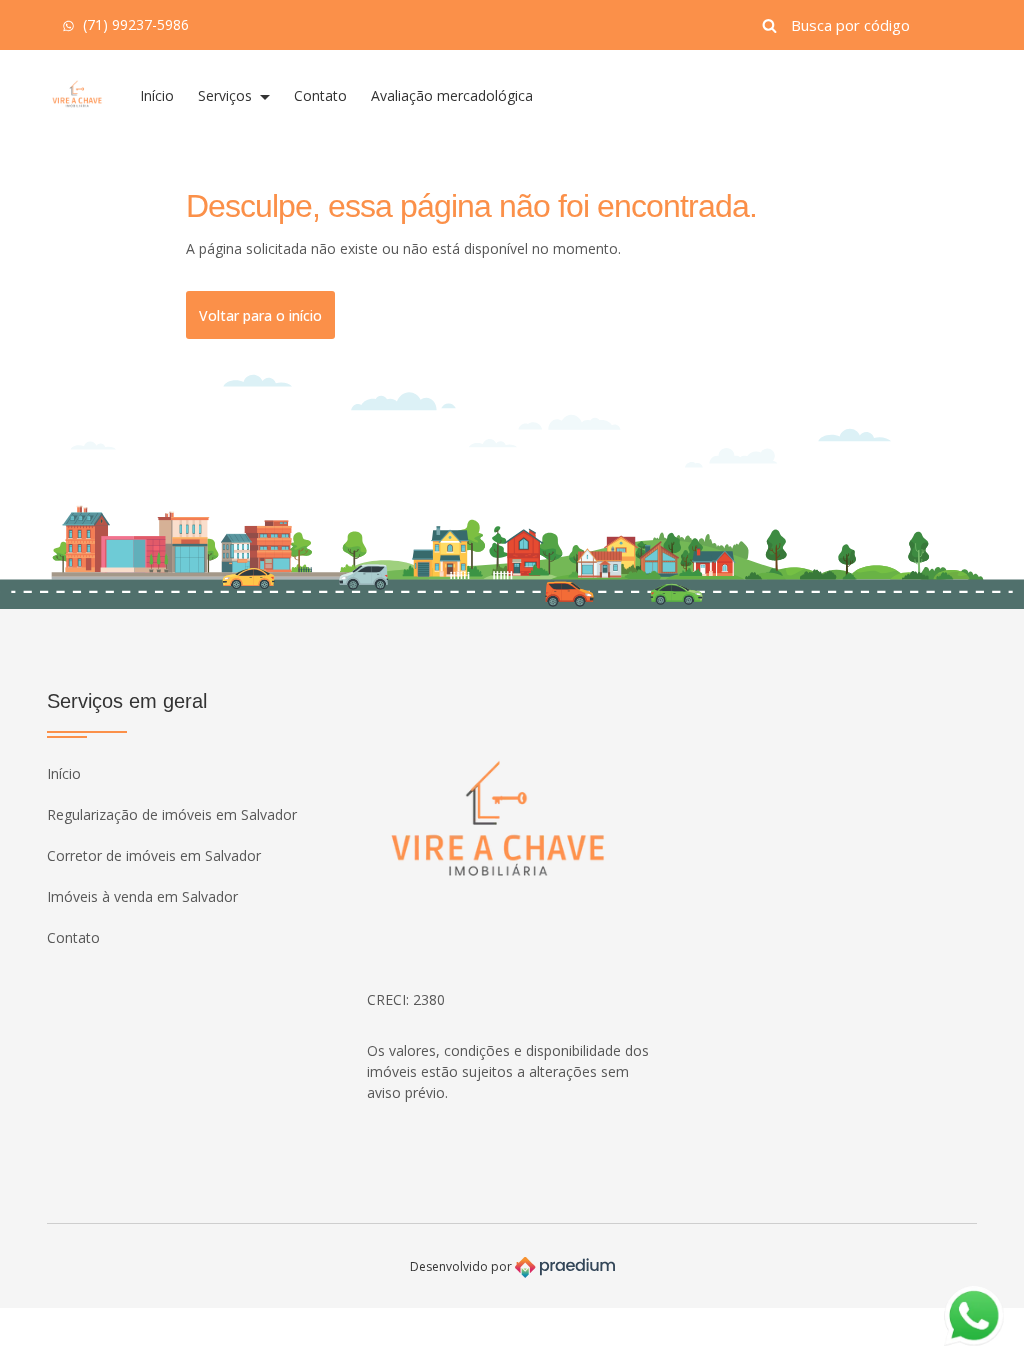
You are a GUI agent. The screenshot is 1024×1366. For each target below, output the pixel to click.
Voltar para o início (260, 315)
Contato (320, 95)
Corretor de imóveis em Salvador (154, 855)
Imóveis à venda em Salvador (142, 896)
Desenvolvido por (462, 1265)
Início (157, 95)
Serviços (227, 95)
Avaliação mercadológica (452, 95)
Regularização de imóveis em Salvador (172, 814)
